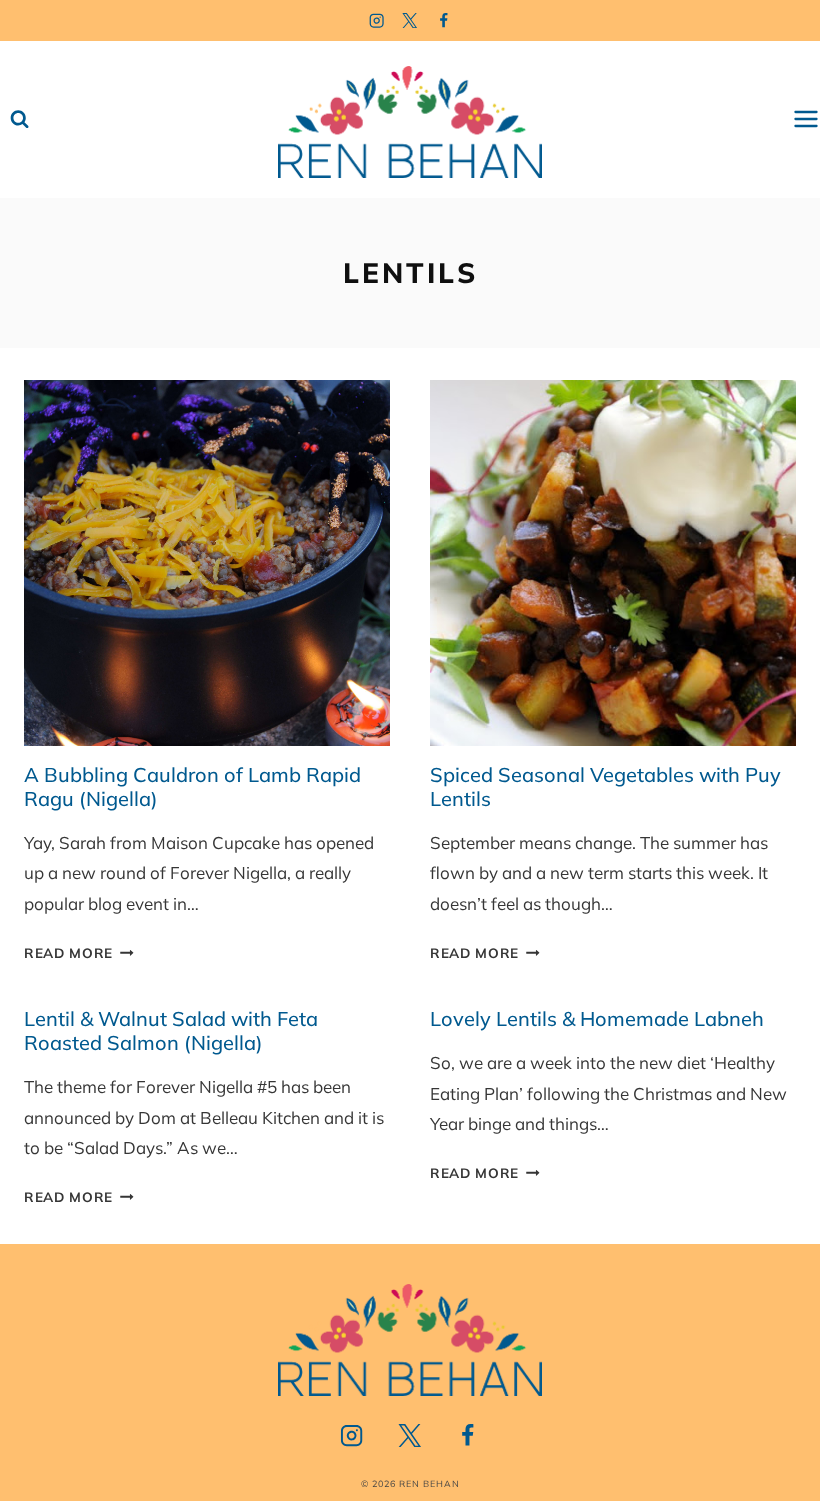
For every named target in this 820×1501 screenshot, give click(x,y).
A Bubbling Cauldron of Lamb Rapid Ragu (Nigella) (192, 786)
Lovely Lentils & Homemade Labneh (597, 1018)
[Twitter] (410, 20)
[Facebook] (444, 20)
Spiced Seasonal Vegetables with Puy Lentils (605, 786)
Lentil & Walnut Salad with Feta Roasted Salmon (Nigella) (171, 1030)
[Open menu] (806, 119)
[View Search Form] (19, 119)
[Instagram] (376, 20)
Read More (79, 952)
